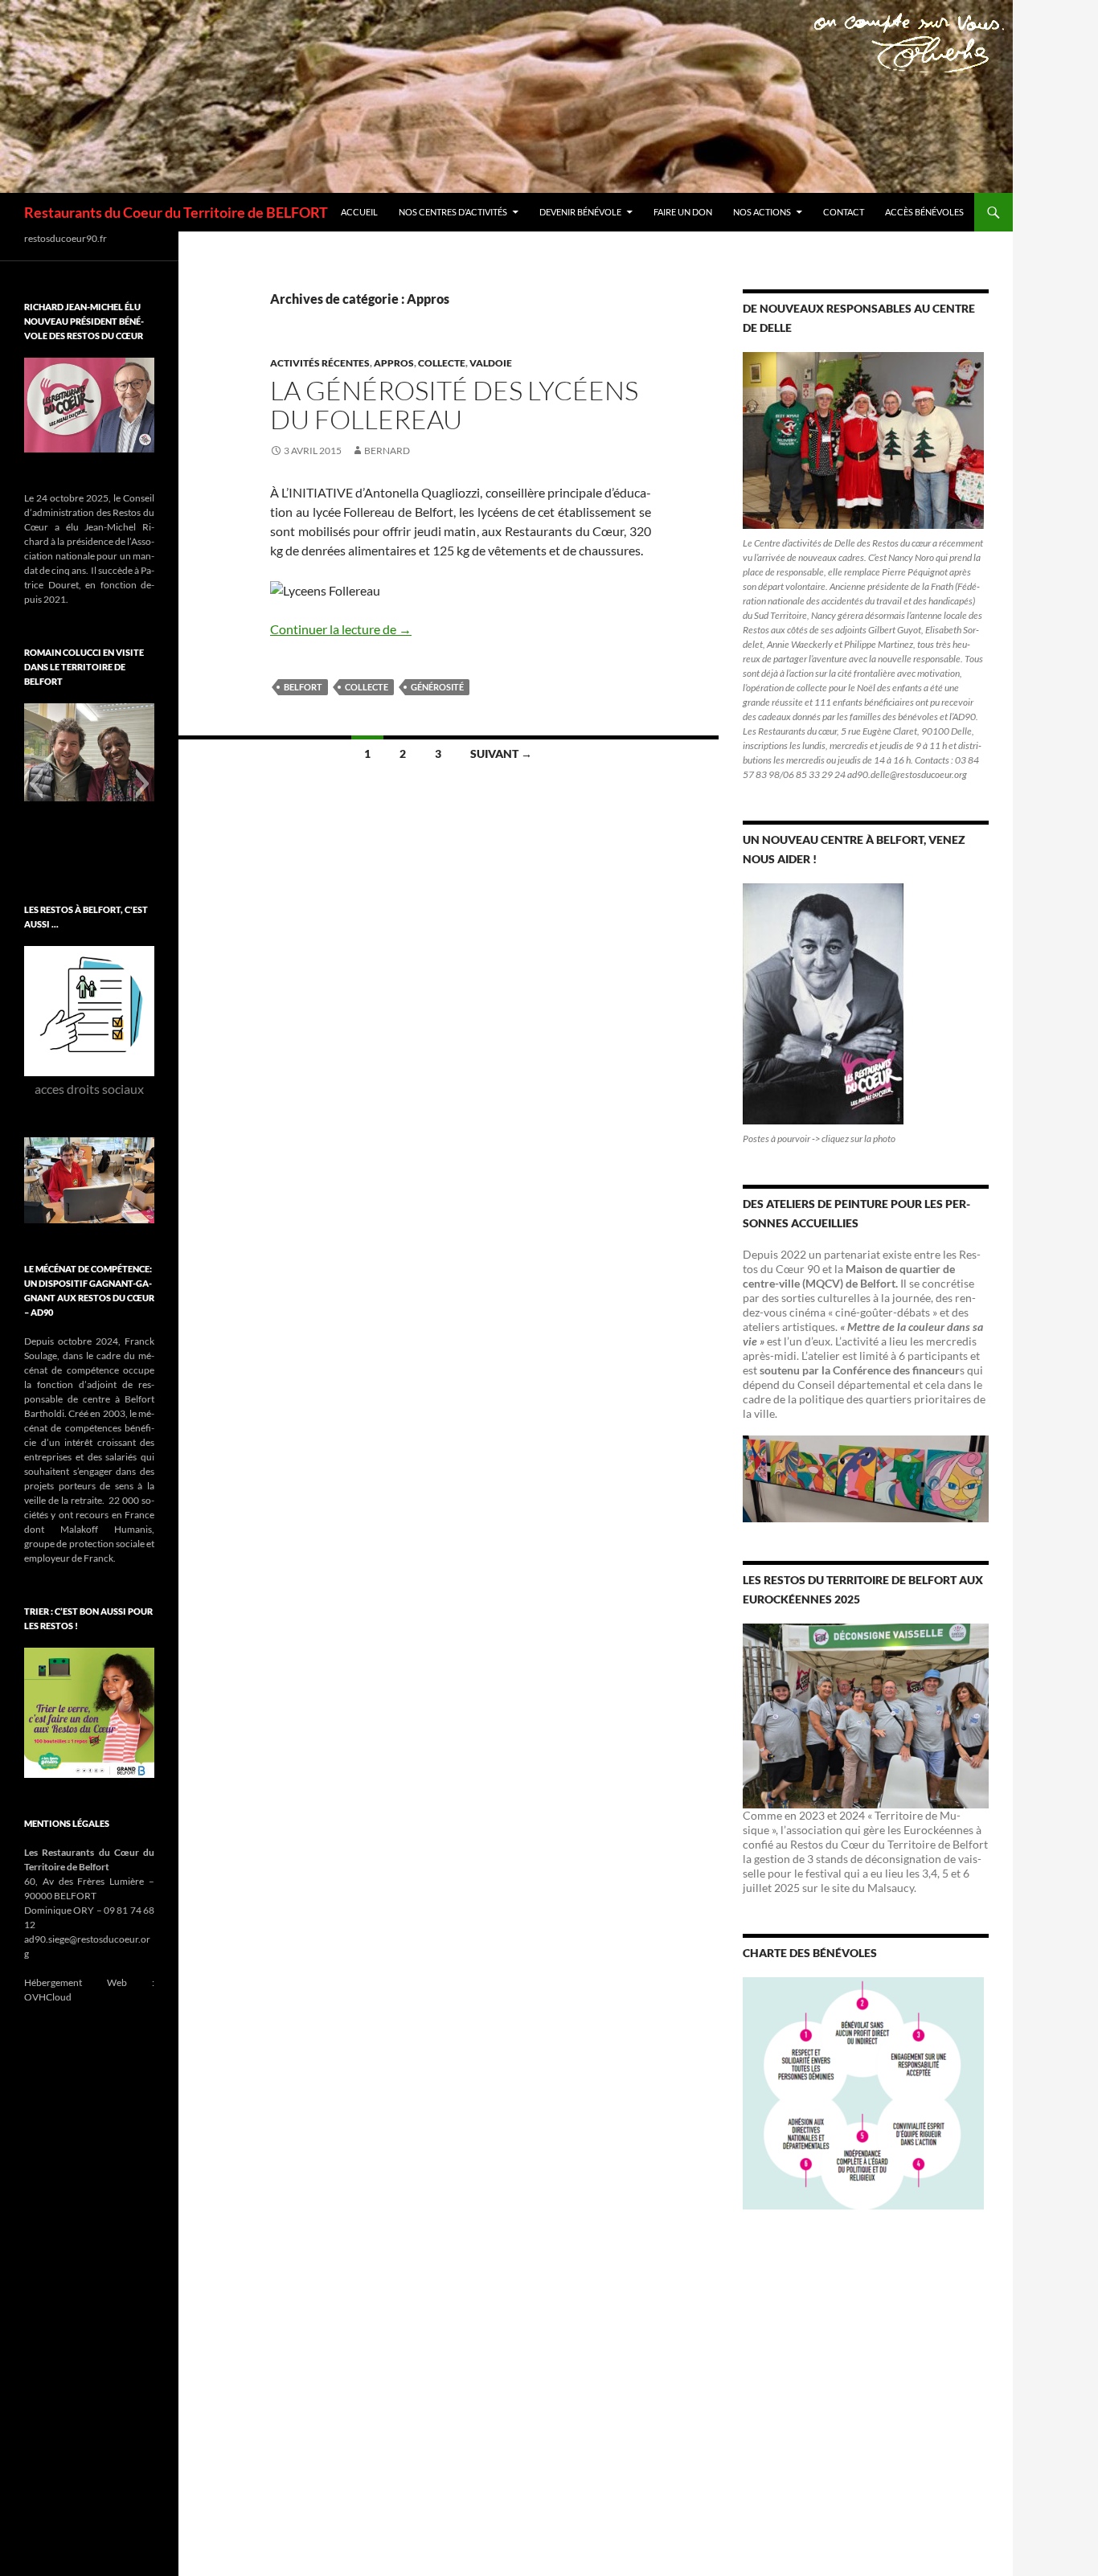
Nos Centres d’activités (453, 212)
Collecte (442, 363)
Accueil (359, 212)
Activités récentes (320, 363)
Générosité (437, 687)
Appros (394, 363)
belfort (303, 687)
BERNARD (387, 450)
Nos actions (762, 212)
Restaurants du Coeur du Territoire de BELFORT (176, 212)
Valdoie (491, 363)
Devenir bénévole (580, 212)
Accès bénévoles (924, 212)
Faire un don (683, 212)
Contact (844, 212)
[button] (36, 784)
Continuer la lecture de (341, 629)
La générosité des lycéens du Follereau (454, 405)
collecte (367, 687)
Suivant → (501, 754)
